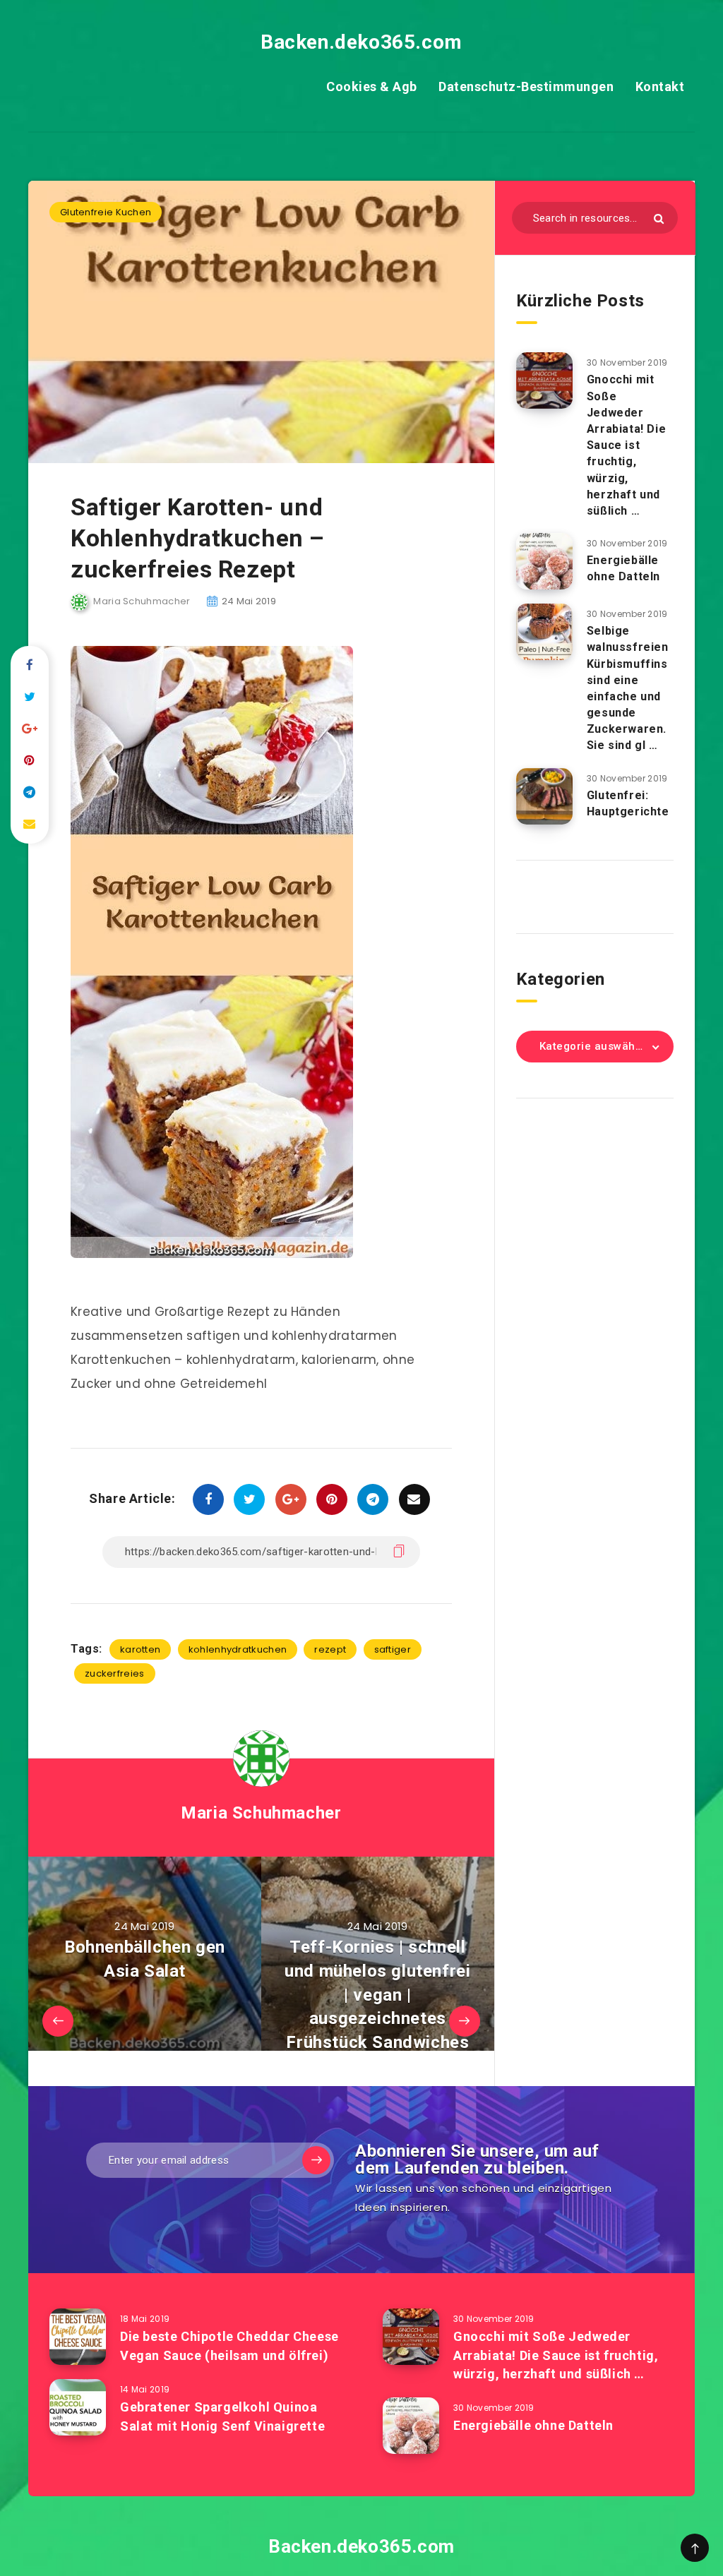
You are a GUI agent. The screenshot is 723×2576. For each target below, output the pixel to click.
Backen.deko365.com (361, 42)
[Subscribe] (316, 2160)
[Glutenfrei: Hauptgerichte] (544, 796)
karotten (140, 1649)
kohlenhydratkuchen (238, 1649)
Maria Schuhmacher (261, 1813)
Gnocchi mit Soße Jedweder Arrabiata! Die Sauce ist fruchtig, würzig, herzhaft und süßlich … (626, 445)
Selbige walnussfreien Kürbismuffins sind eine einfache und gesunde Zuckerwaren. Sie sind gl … (628, 688)
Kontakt (660, 86)
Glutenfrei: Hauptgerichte (628, 803)
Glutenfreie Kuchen (106, 212)
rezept (330, 1649)
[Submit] (659, 218)
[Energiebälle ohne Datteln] (544, 561)
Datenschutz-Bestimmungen (526, 86)
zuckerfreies (115, 1673)
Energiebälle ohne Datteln (623, 568)
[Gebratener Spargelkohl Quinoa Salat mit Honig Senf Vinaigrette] (78, 2407)
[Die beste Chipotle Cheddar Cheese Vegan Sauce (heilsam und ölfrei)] (78, 2337)
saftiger (393, 1649)
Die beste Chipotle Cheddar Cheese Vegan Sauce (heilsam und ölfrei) (229, 2346)
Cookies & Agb (372, 86)
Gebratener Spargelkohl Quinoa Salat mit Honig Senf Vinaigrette (222, 2416)
